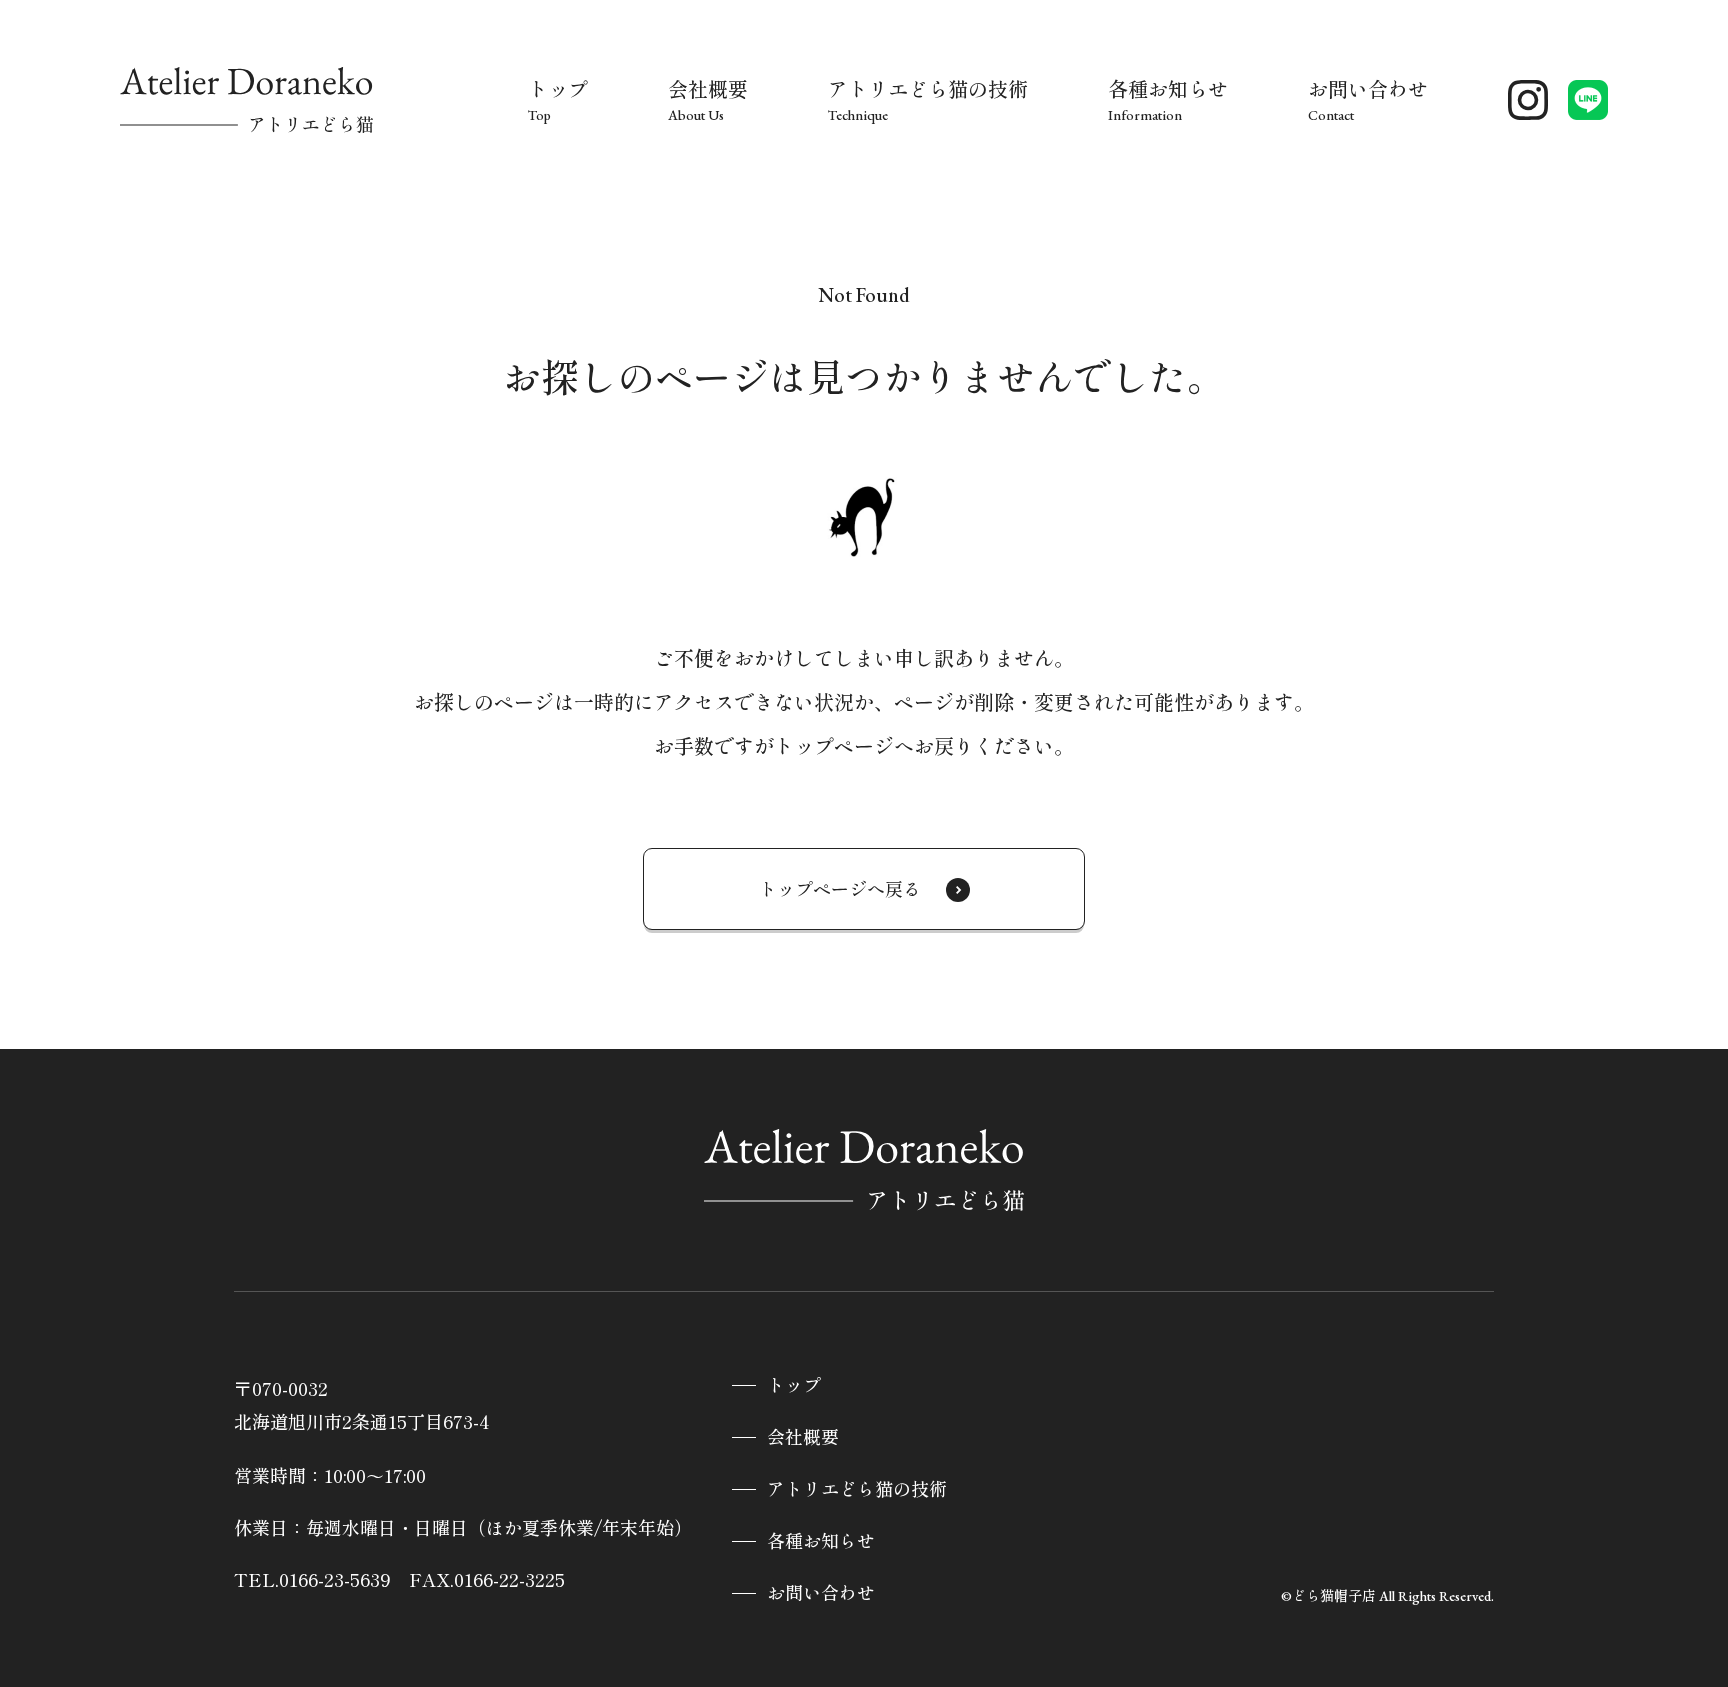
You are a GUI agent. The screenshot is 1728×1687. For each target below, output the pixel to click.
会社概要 (803, 1437)
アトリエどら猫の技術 (857, 1489)
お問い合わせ (821, 1593)
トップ (794, 1385)
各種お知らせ (821, 1541)
